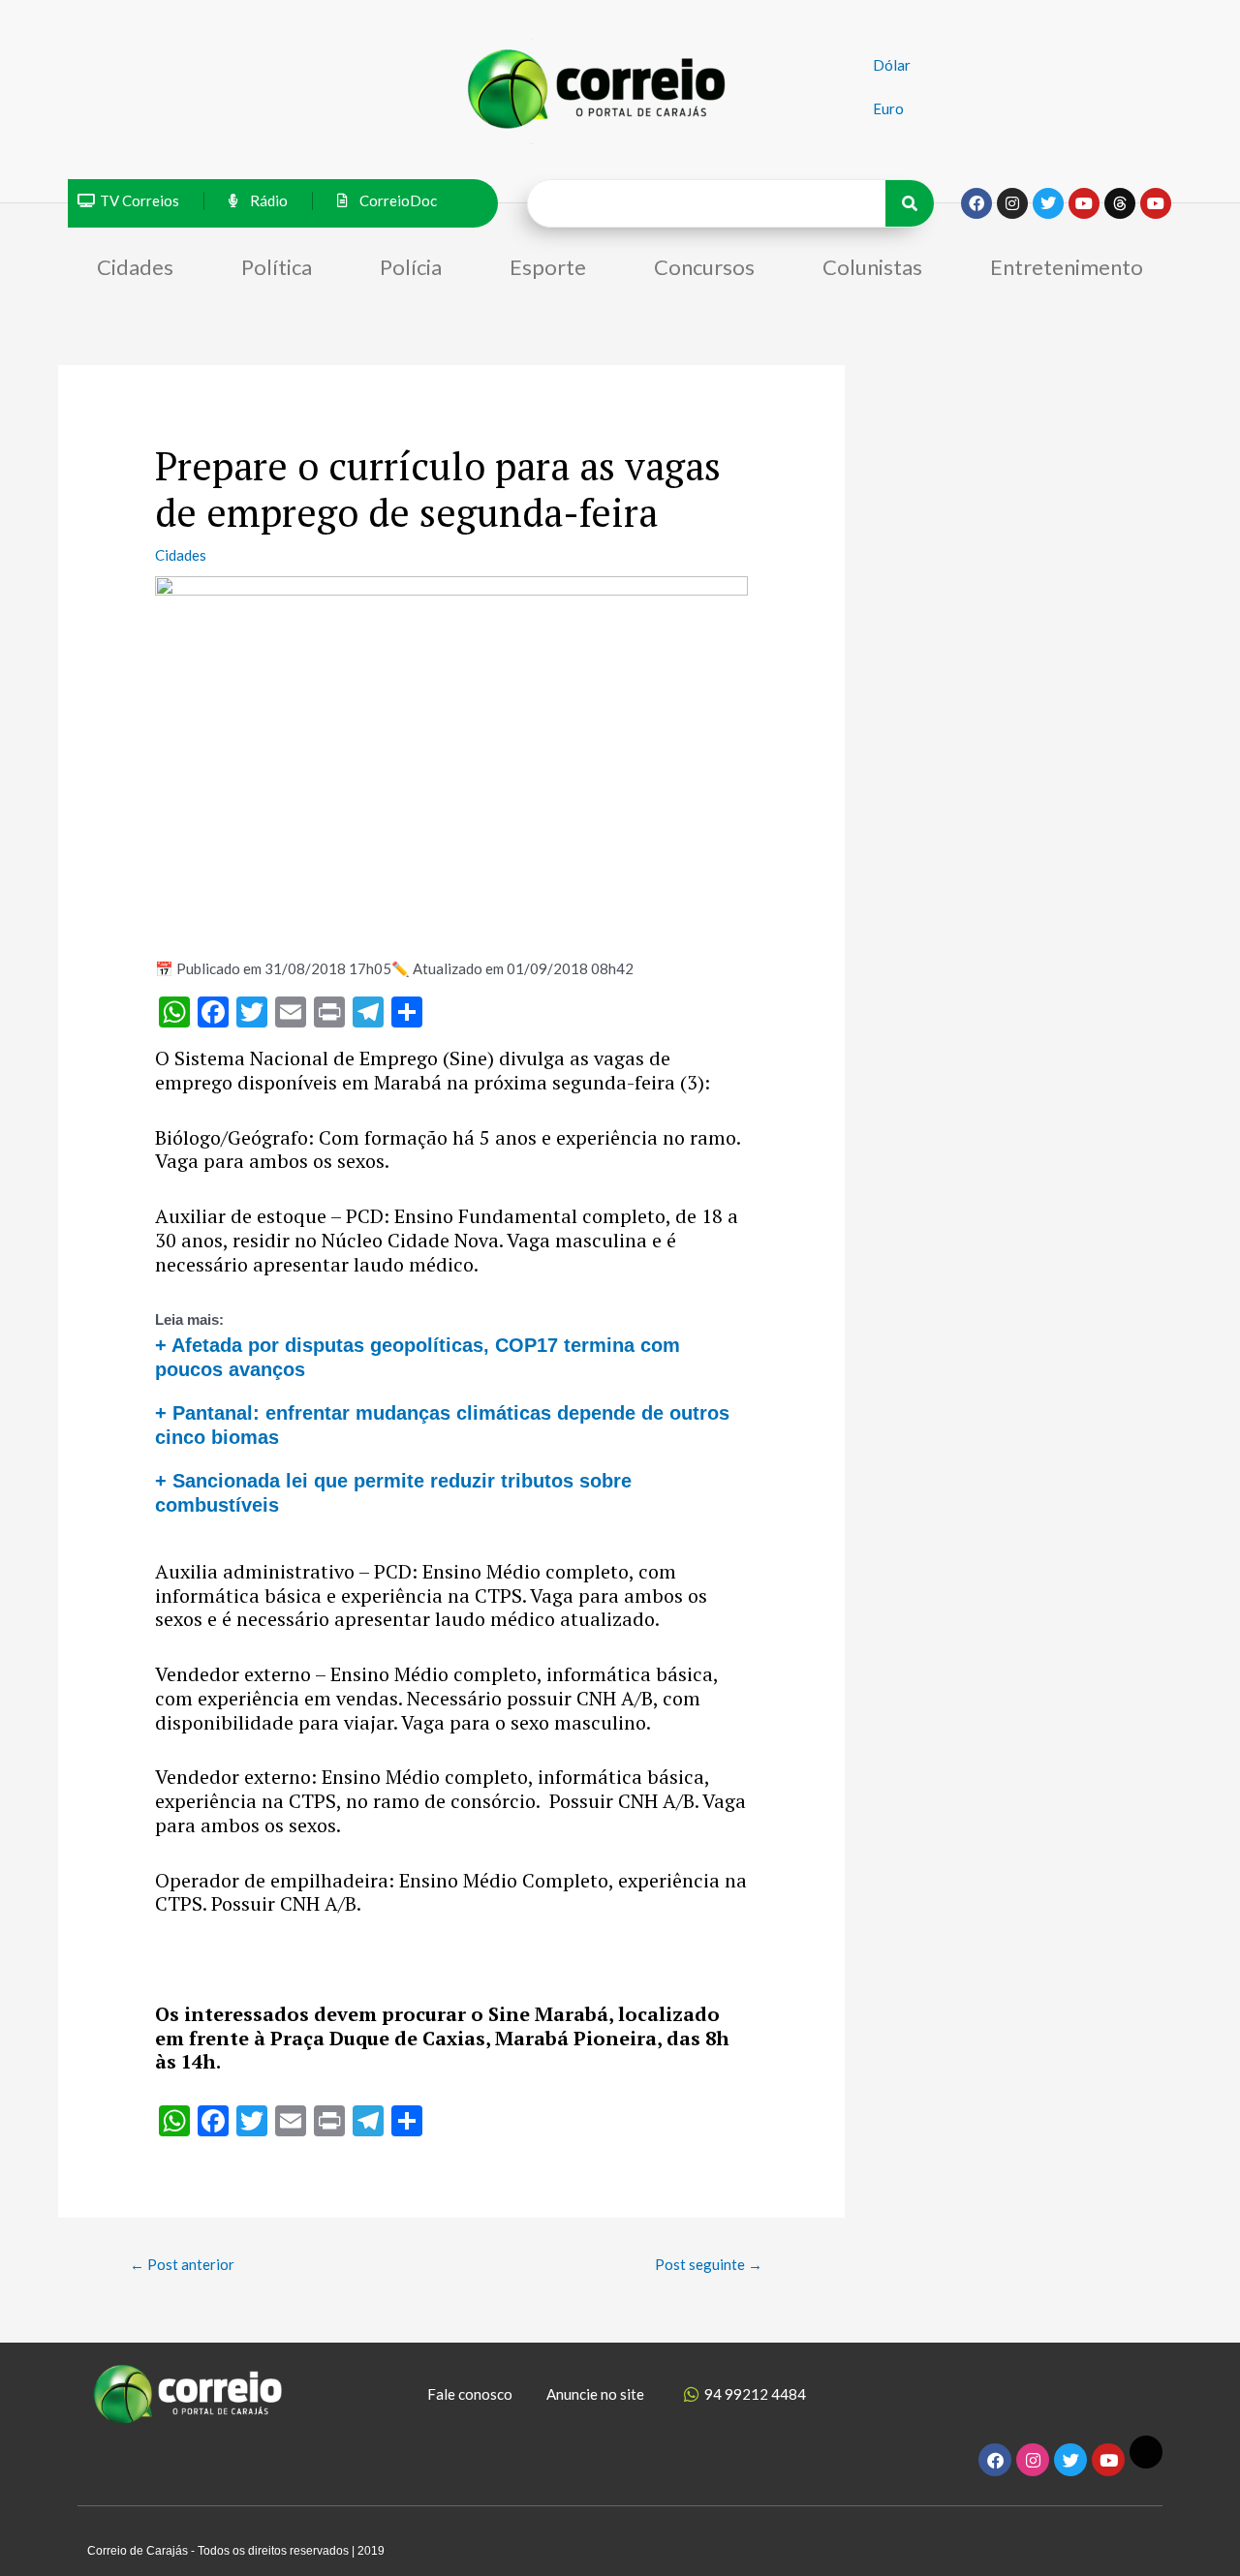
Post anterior (182, 2264)
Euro (888, 108)
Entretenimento (1067, 267)
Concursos (704, 267)
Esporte (548, 267)
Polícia (411, 267)
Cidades (135, 267)
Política (277, 267)
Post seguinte (709, 2264)
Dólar (892, 65)
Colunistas (872, 267)
